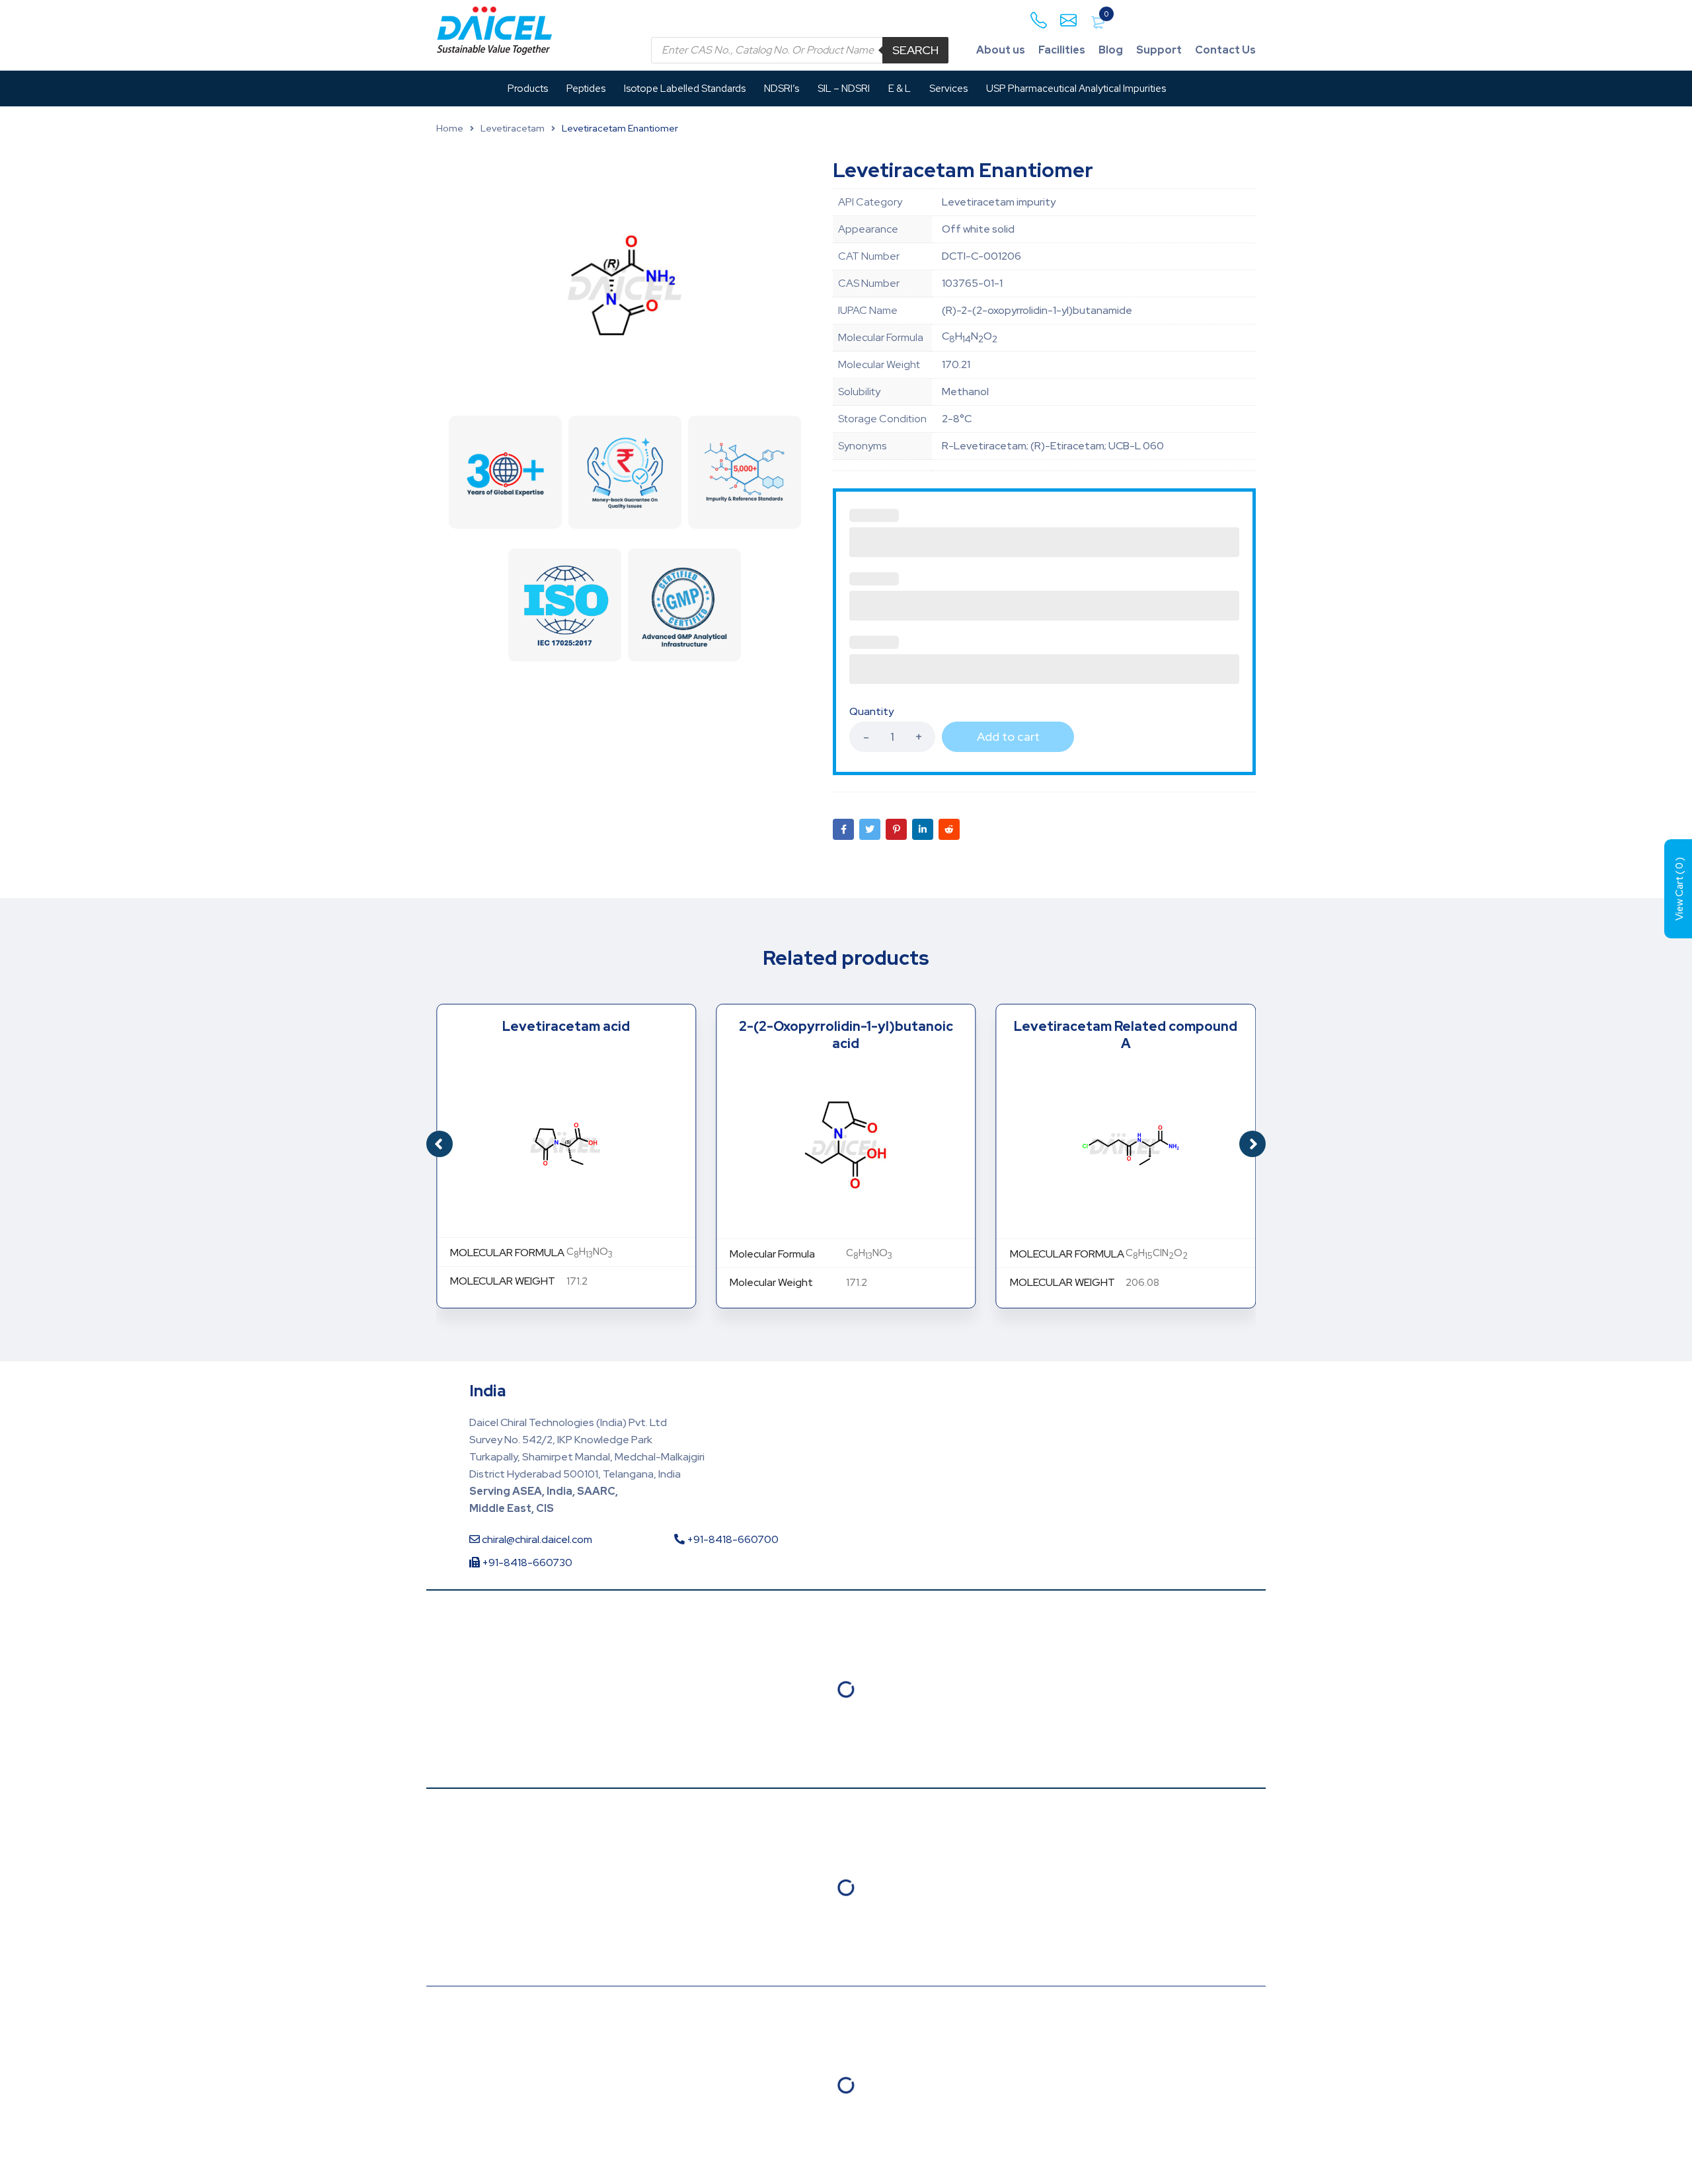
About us (1001, 50)
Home (450, 128)
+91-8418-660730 (526, 1563)
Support (1159, 50)
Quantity (871, 712)
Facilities (1062, 50)
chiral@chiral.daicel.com (536, 1539)
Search (915, 50)
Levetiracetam (513, 128)
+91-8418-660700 (732, 1539)
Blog (1111, 50)
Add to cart (1008, 736)
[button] (1252, 1144)
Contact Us (1225, 50)
